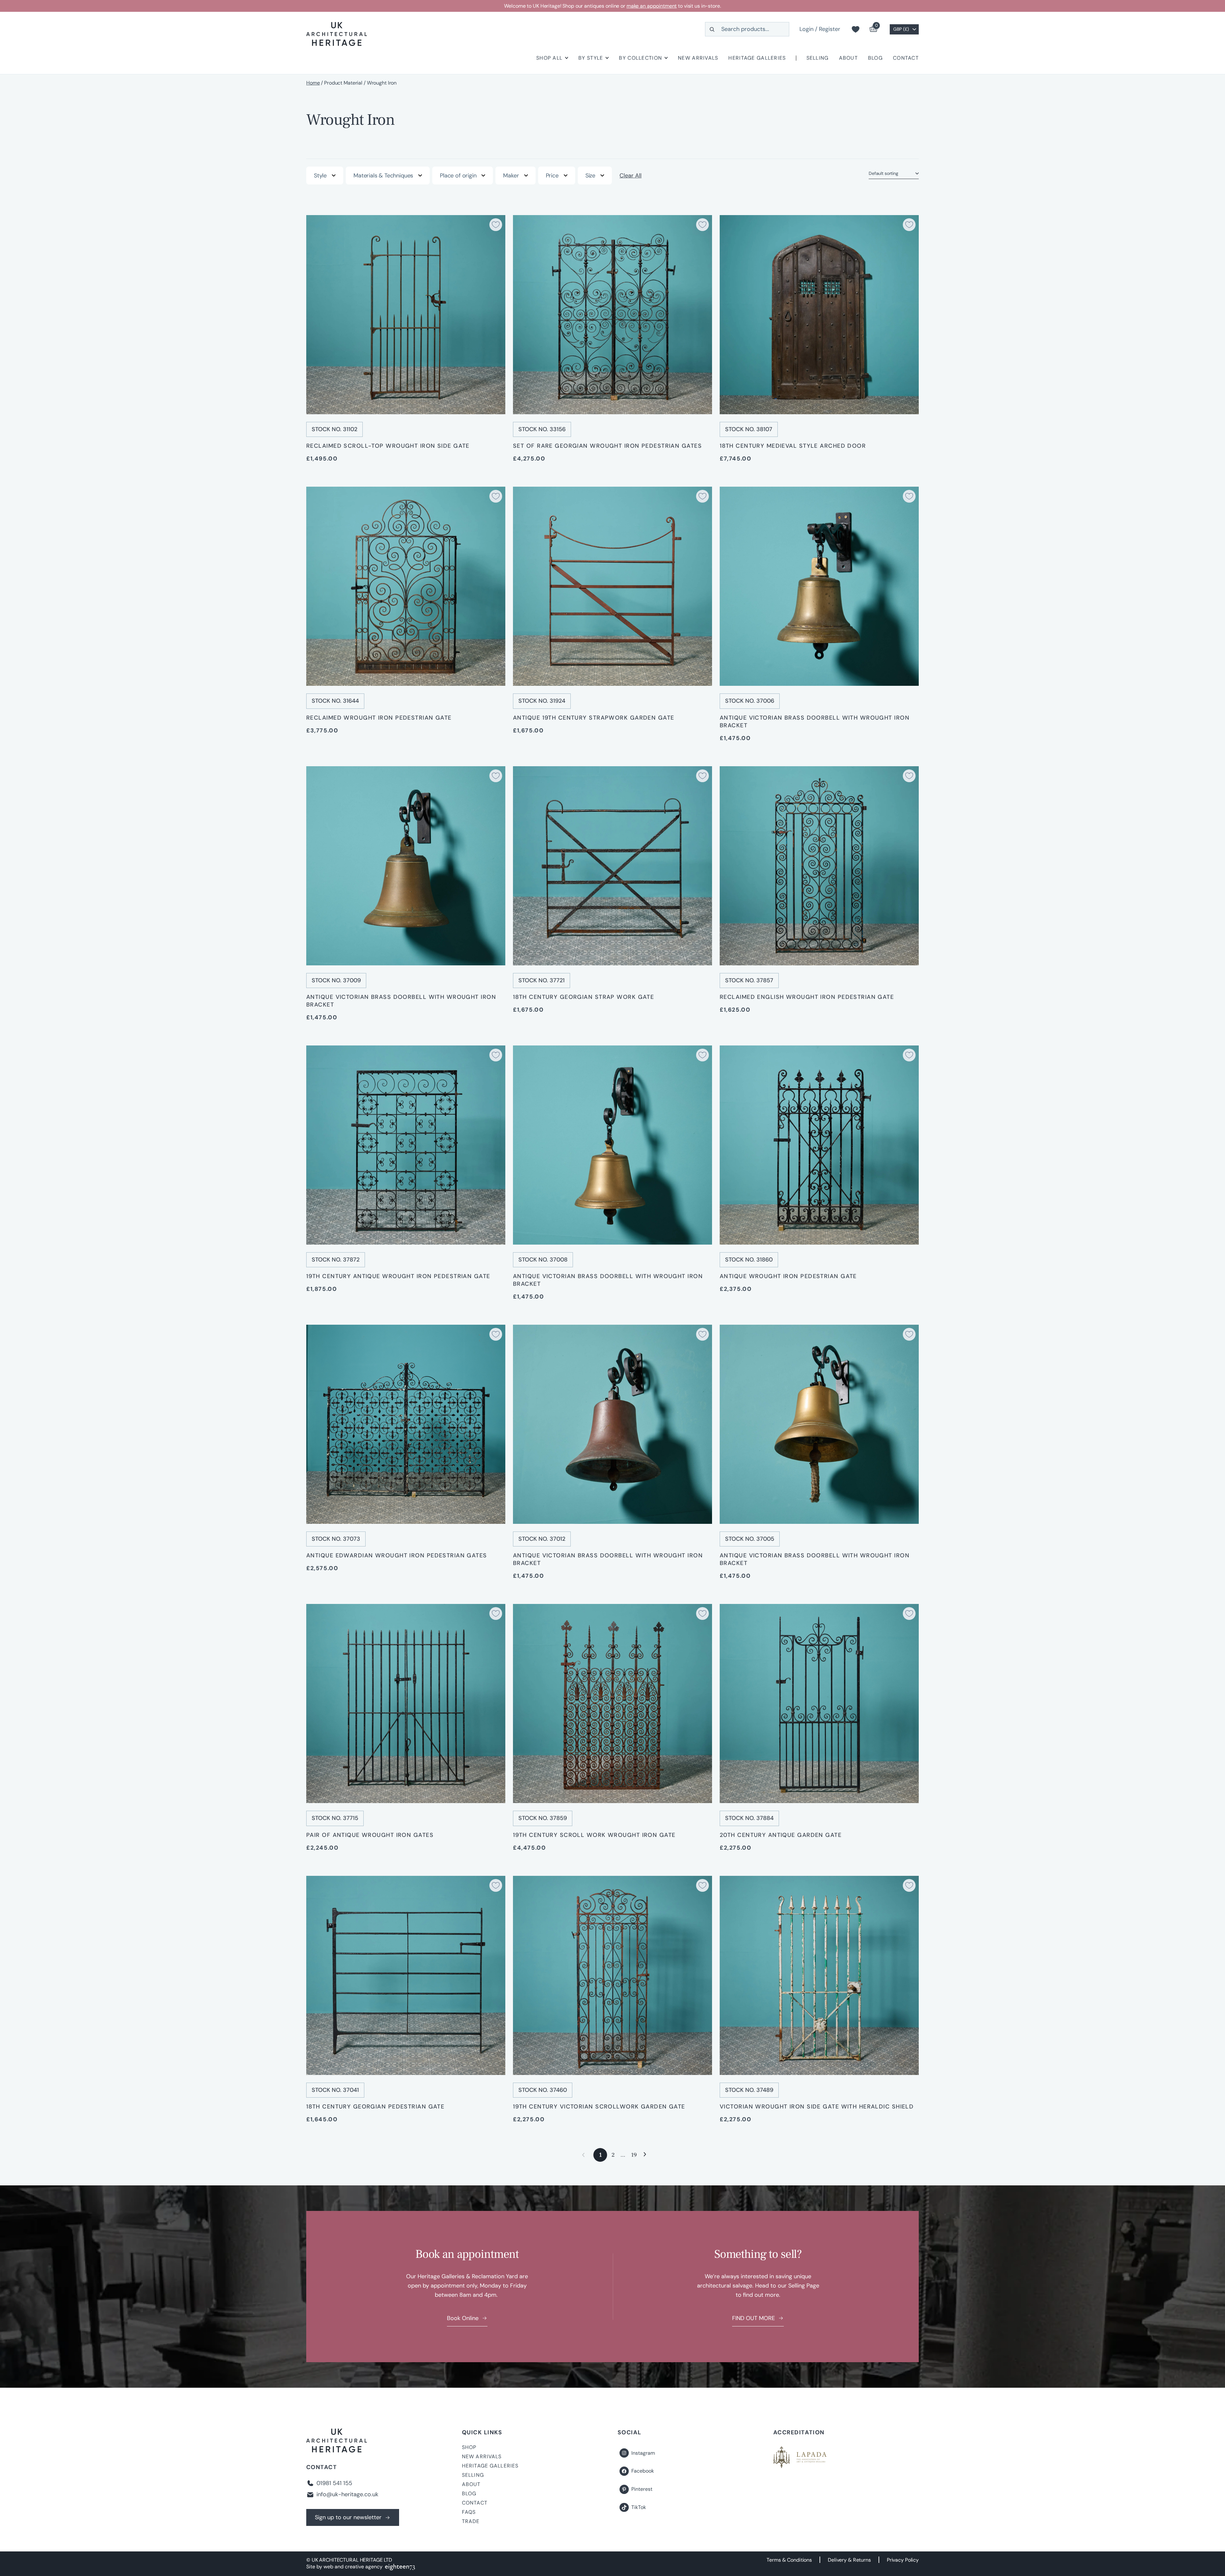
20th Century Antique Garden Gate (781, 1835)
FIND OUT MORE (754, 2318)
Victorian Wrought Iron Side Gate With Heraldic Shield (817, 2107)
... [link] (623, 2155)
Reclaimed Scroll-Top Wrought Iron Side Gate (388, 446)
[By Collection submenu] (666, 58)
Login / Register (820, 29)
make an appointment (652, 6)
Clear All (631, 176)
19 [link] (634, 2155)
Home (313, 83)
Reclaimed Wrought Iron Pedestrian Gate (379, 718)
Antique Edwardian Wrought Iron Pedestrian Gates (397, 1555)
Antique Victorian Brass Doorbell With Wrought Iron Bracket (815, 722)
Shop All (549, 58)
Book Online (463, 2318)
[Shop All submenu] (567, 58)
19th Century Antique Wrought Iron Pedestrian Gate (398, 1276)
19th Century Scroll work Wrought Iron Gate (594, 1835)
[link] (645, 2155)
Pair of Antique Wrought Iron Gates (370, 1835)
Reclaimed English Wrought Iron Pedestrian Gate (807, 997)
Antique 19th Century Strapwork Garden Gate (594, 718)
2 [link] (613, 2155)
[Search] (712, 29)
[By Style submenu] (607, 58)
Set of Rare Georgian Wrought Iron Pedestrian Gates (607, 446)
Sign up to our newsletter (348, 2517)
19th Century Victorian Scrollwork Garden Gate (599, 2107)
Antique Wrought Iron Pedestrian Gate (788, 1276)
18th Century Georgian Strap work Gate (583, 997)
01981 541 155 (334, 2483)
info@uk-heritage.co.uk (347, 2494)
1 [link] (600, 2155)
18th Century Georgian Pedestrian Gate (375, 2107)
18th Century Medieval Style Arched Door (793, 446)
